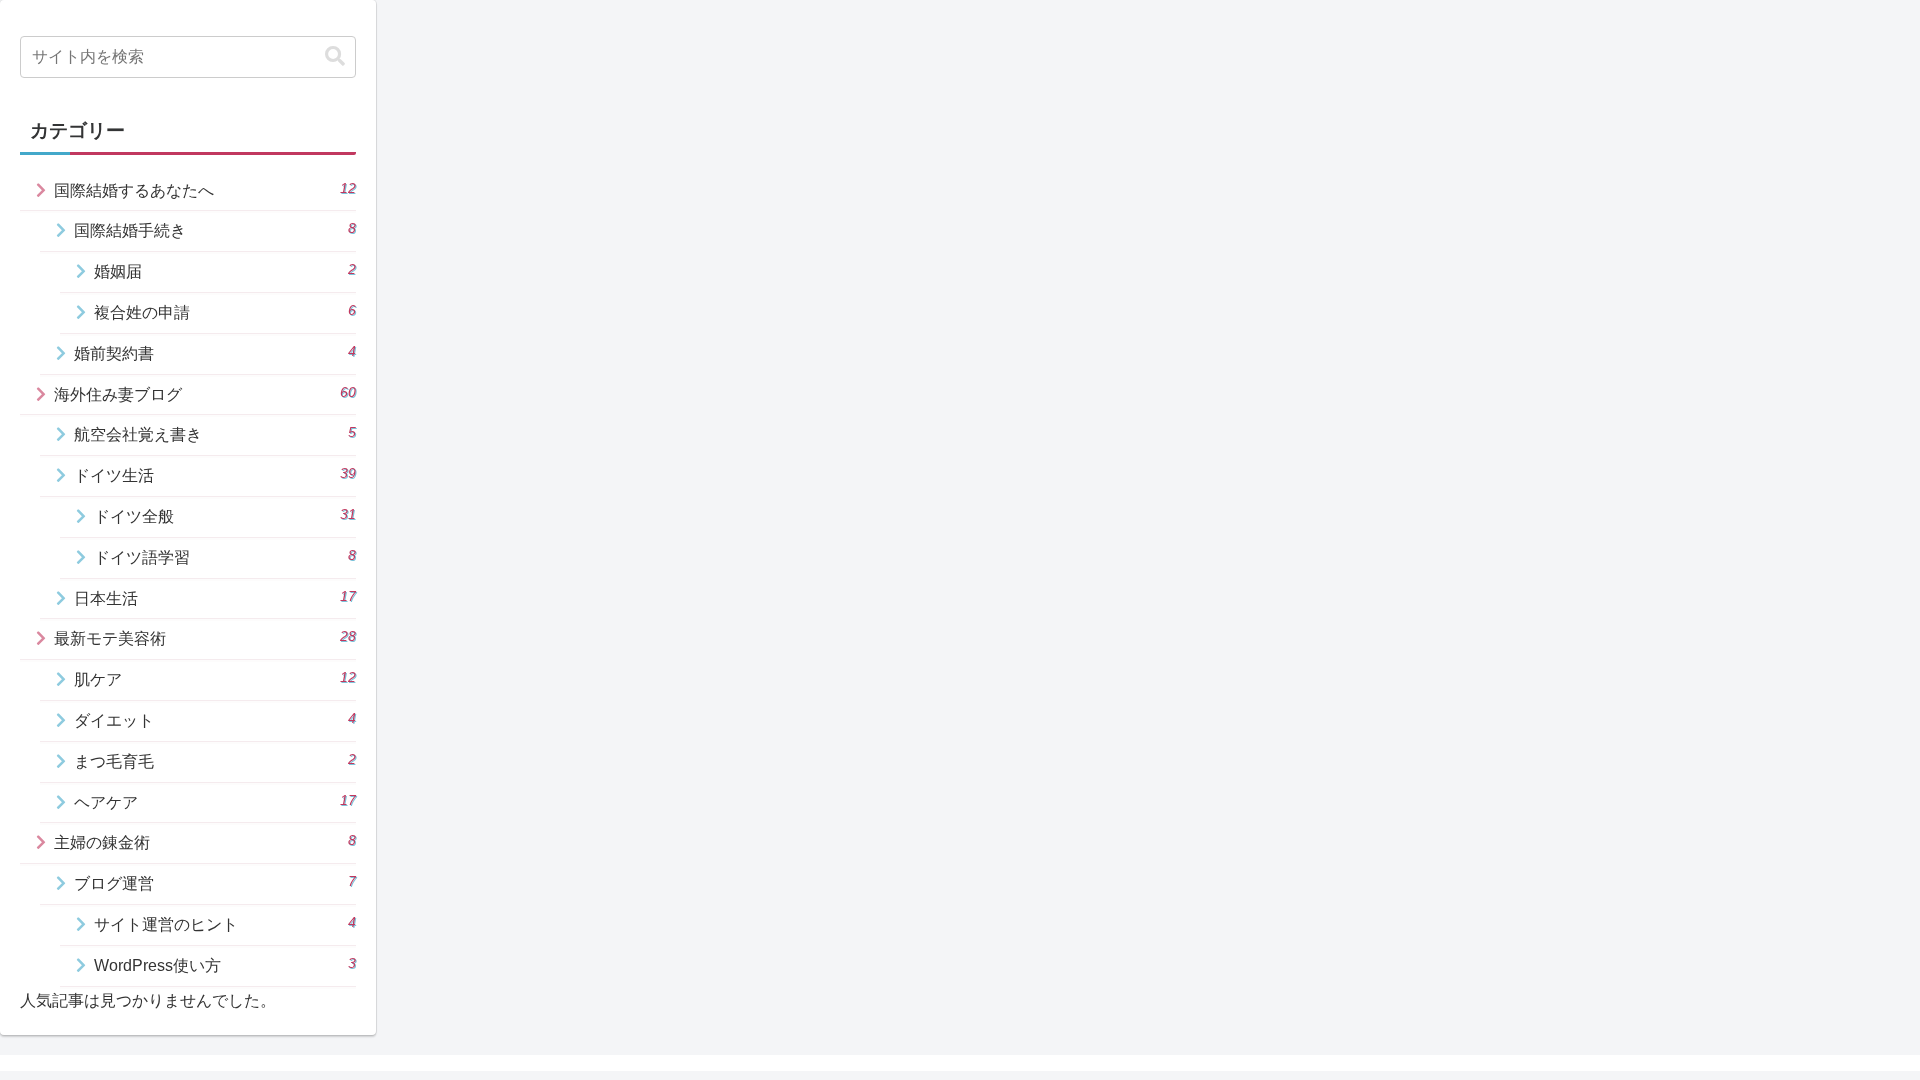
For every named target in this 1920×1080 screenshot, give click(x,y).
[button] (335, 56)
